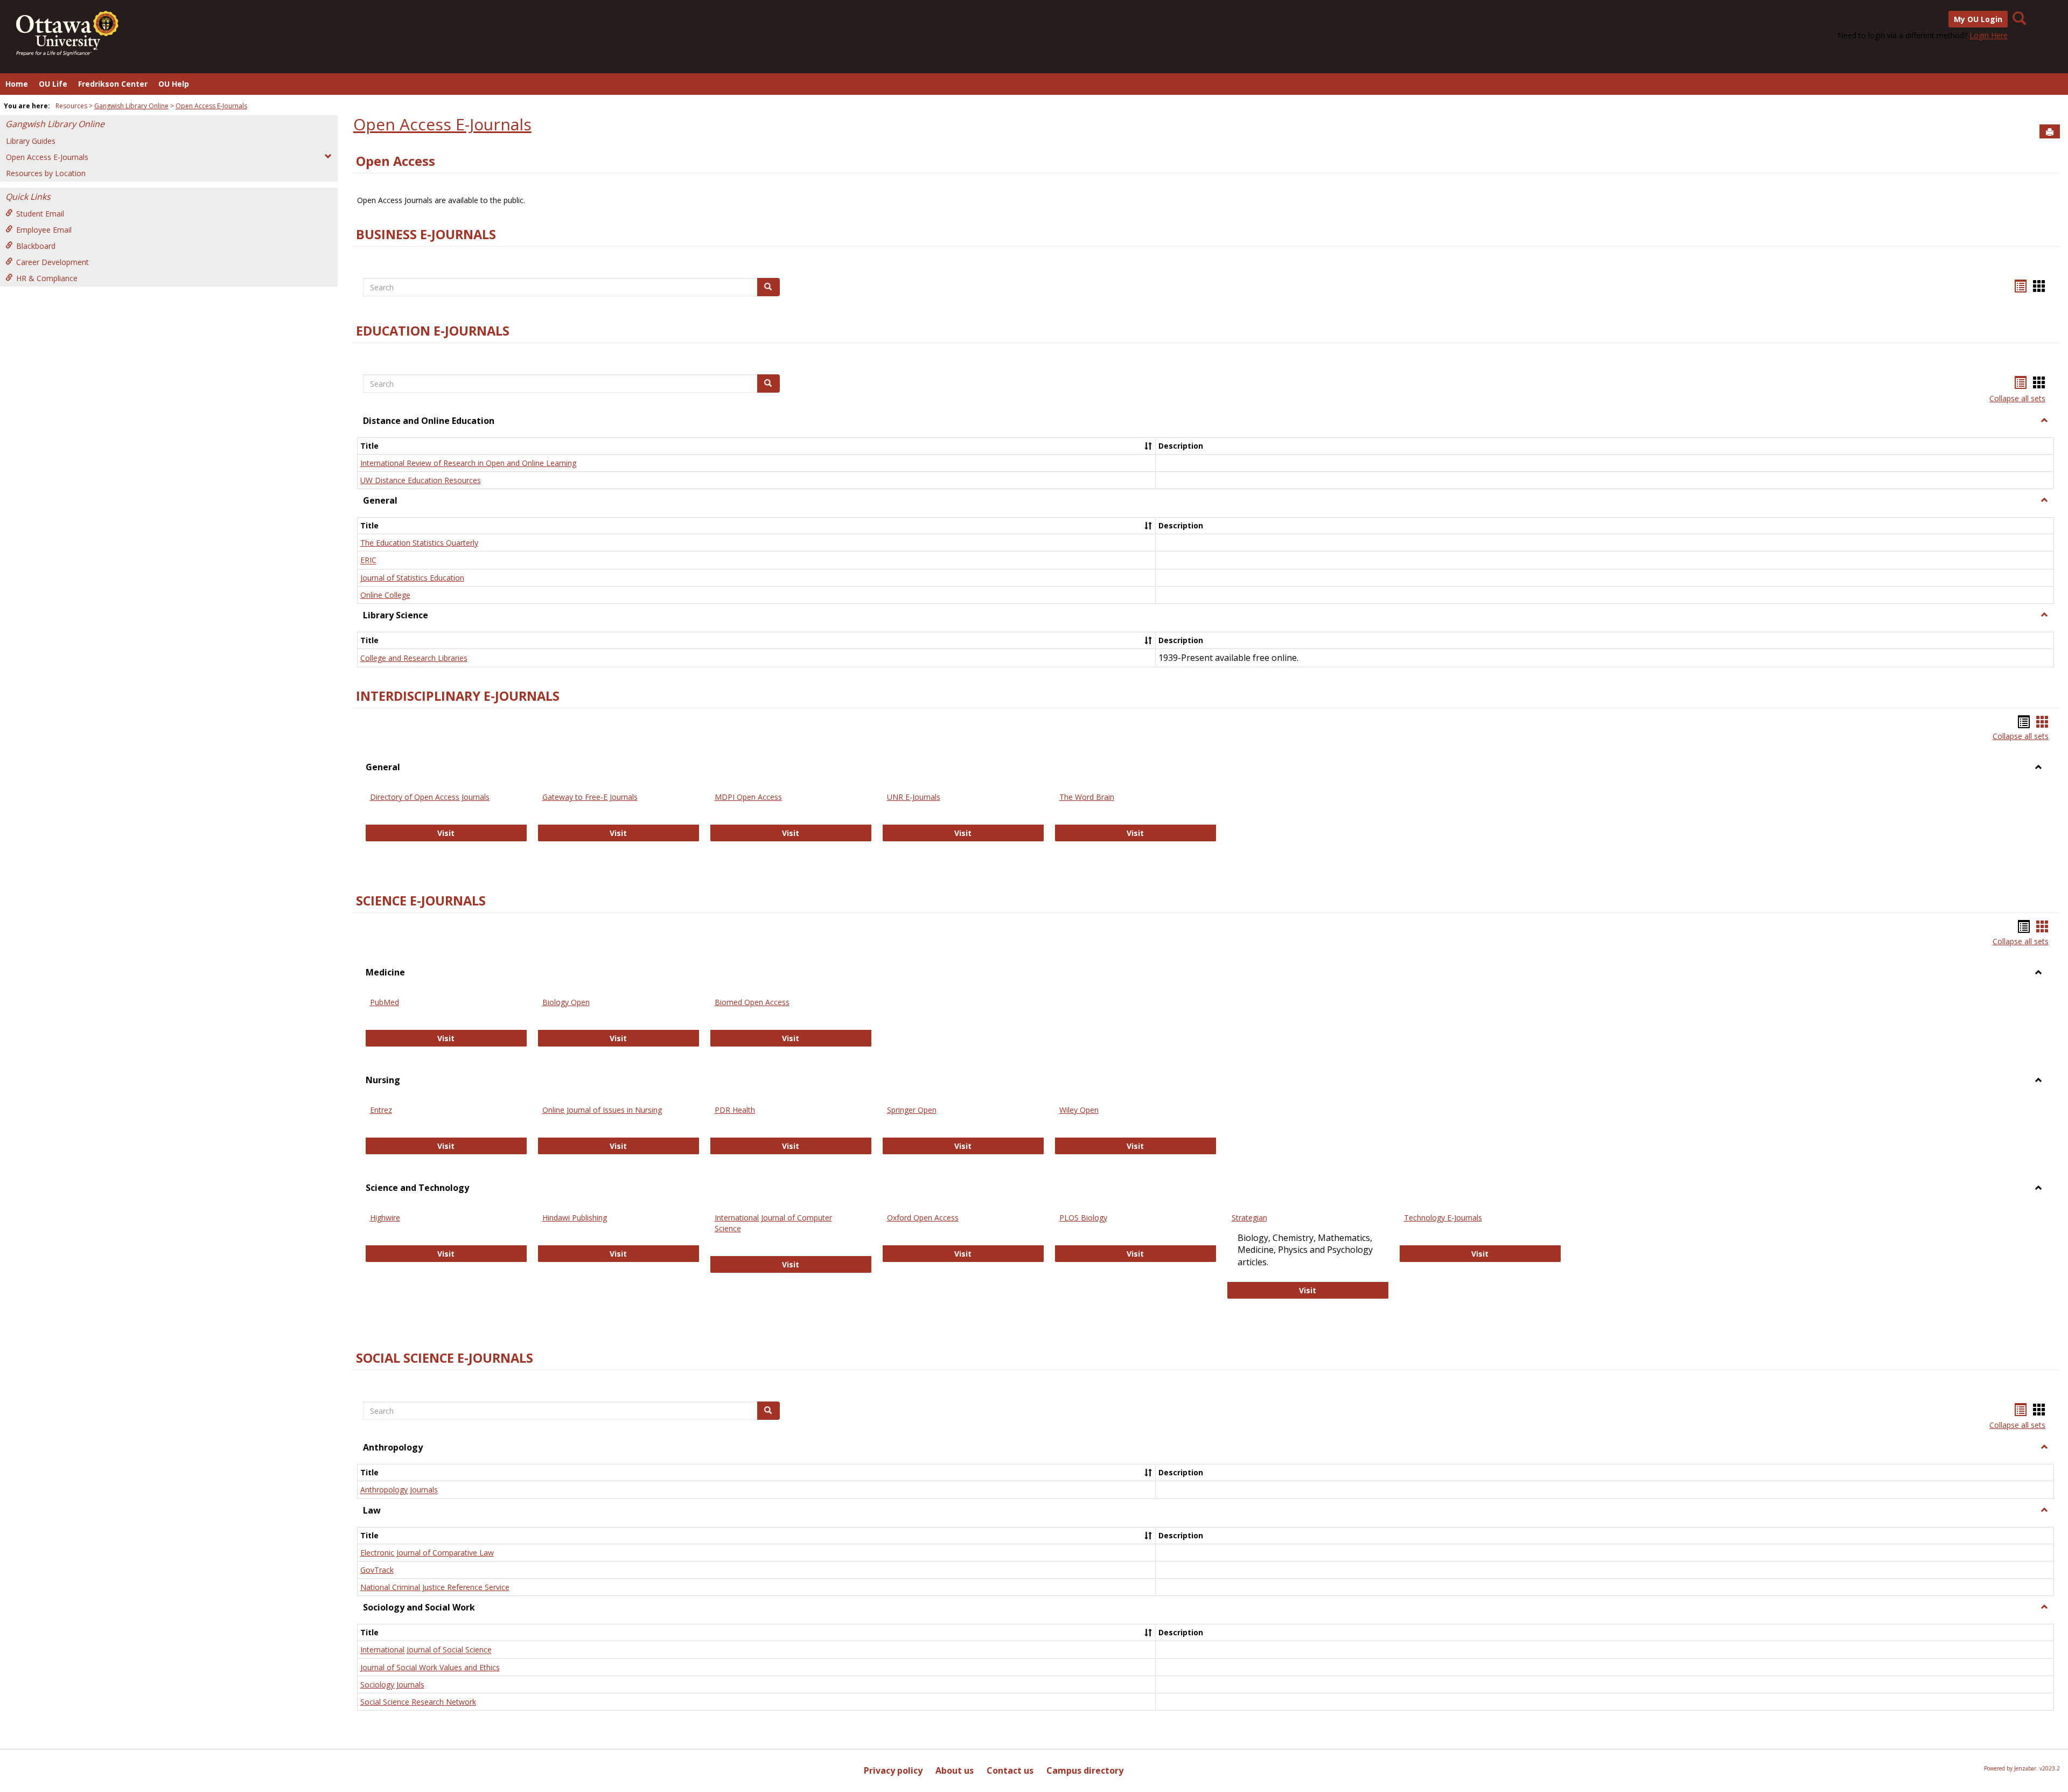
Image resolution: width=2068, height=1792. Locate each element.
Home (17, 84)
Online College (385, 595)
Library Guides (31, 141)
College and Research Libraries (414, 658)
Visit (482, 833)
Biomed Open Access (752, 1002)
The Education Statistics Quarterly (419, 543)
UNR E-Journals (914, 797)
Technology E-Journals (1443, 1218)
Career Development (53, 262)
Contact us (1010, 1770)
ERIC (368, 560)
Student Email (40, 214)
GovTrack (377, 1570)
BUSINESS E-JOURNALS (426, 234)
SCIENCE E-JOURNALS (421, 901)
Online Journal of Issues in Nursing (602, 1110)
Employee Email (44, 230)
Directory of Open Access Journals (430, 797)
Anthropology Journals (399, 1490)
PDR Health (735, 1110)
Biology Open (566, 1002)
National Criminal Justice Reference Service (435, 1587)
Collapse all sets (2017, 398)
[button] (2044, 421)
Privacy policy (893, 1770)
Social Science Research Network (418, 1702)
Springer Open (912, 1110)
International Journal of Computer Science (773, 1223)
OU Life (53, 84)
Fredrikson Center (113, 84)
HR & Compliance (47, 278)
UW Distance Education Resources (421, 480)
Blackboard (36, 246)
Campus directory (1085, 1770)
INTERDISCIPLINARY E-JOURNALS (458, 696)
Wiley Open (1079, 1110)
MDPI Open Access (748, 797)
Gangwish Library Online (131, 106)
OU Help (174, 84)
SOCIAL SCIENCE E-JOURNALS (445, 1358)
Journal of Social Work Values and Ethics (430, 1667)
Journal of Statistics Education (412, 578)
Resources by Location (46, 173)
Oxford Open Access (923, 1218)
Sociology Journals (392, 1685)
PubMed (385, 1002)
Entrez (381, 1110)
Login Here (1989, 35)
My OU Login (1978, 19)
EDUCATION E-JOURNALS (433, 331)
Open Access (396, 161)
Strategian (1249, 1218)
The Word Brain (1087, 797)
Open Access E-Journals (211, 106)
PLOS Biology (1083, 1218)
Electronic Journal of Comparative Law (427, 1553)
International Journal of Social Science (426, 1650)
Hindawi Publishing (575, 1218)
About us (955, 1770)
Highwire (385, 1218)
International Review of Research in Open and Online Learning (468, 463)
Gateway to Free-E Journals (590, 797)
